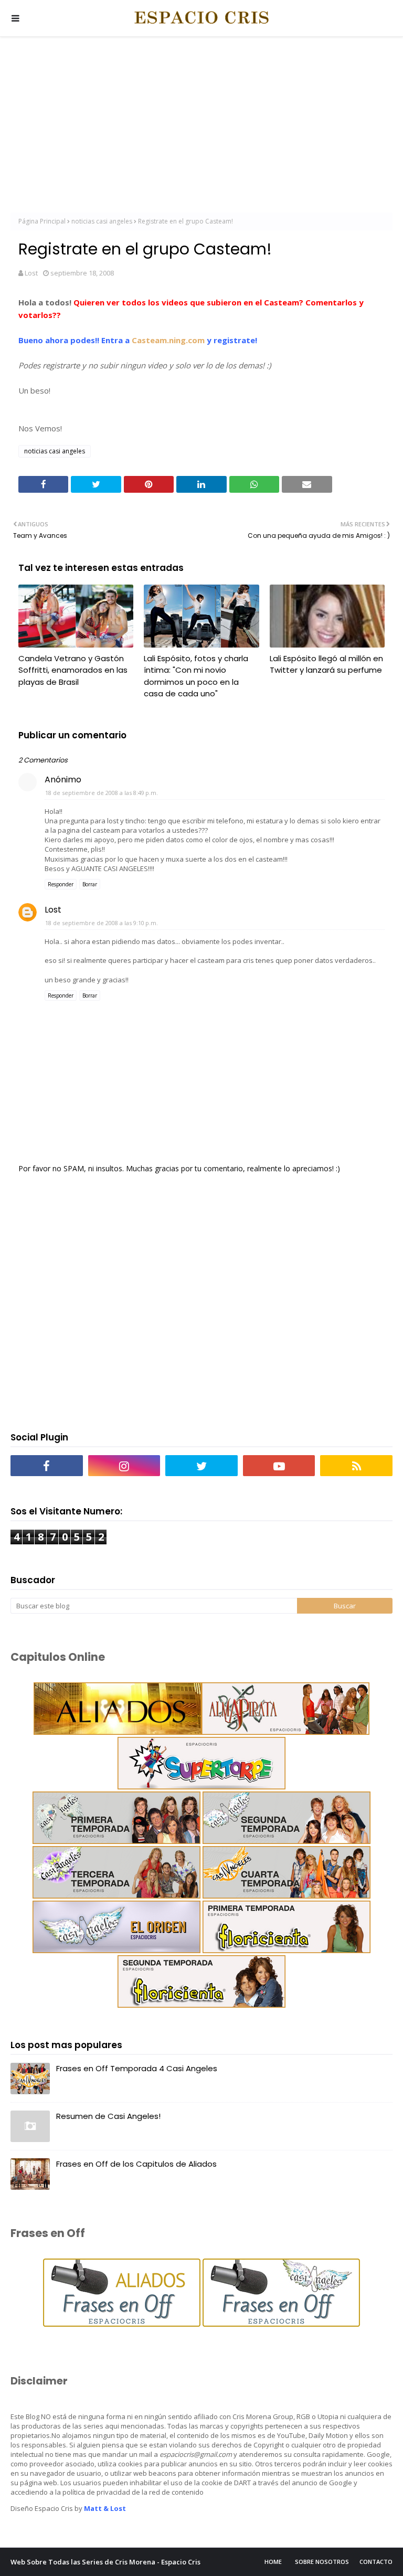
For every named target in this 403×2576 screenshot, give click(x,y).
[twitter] (201, 1466)
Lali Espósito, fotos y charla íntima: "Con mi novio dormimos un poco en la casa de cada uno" (196, 676)
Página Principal (42, 221)
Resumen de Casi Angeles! (108, 2116)
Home (273, 2562)
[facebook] (47, 1466)
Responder (61, 884)
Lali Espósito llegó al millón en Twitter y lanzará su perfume (326, 664)
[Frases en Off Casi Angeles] (280, 2324)
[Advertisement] (201, 126)
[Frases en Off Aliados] (122, 2324)
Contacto (376, 2562)
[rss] (356, 1466)
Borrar (90, 884)
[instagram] (124, 1466)
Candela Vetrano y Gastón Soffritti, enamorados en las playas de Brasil (73, 670)
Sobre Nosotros (322, 2562)
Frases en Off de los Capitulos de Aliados (136, 2164)
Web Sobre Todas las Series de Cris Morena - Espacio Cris (105, 2562)
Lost (31, 273)
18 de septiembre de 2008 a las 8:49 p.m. (102, 793)
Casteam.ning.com (168, 340)
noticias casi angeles (102, 221)
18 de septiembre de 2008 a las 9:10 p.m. (102, 923)
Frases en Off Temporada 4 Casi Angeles (137, 2068)
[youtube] (279, 1466)
